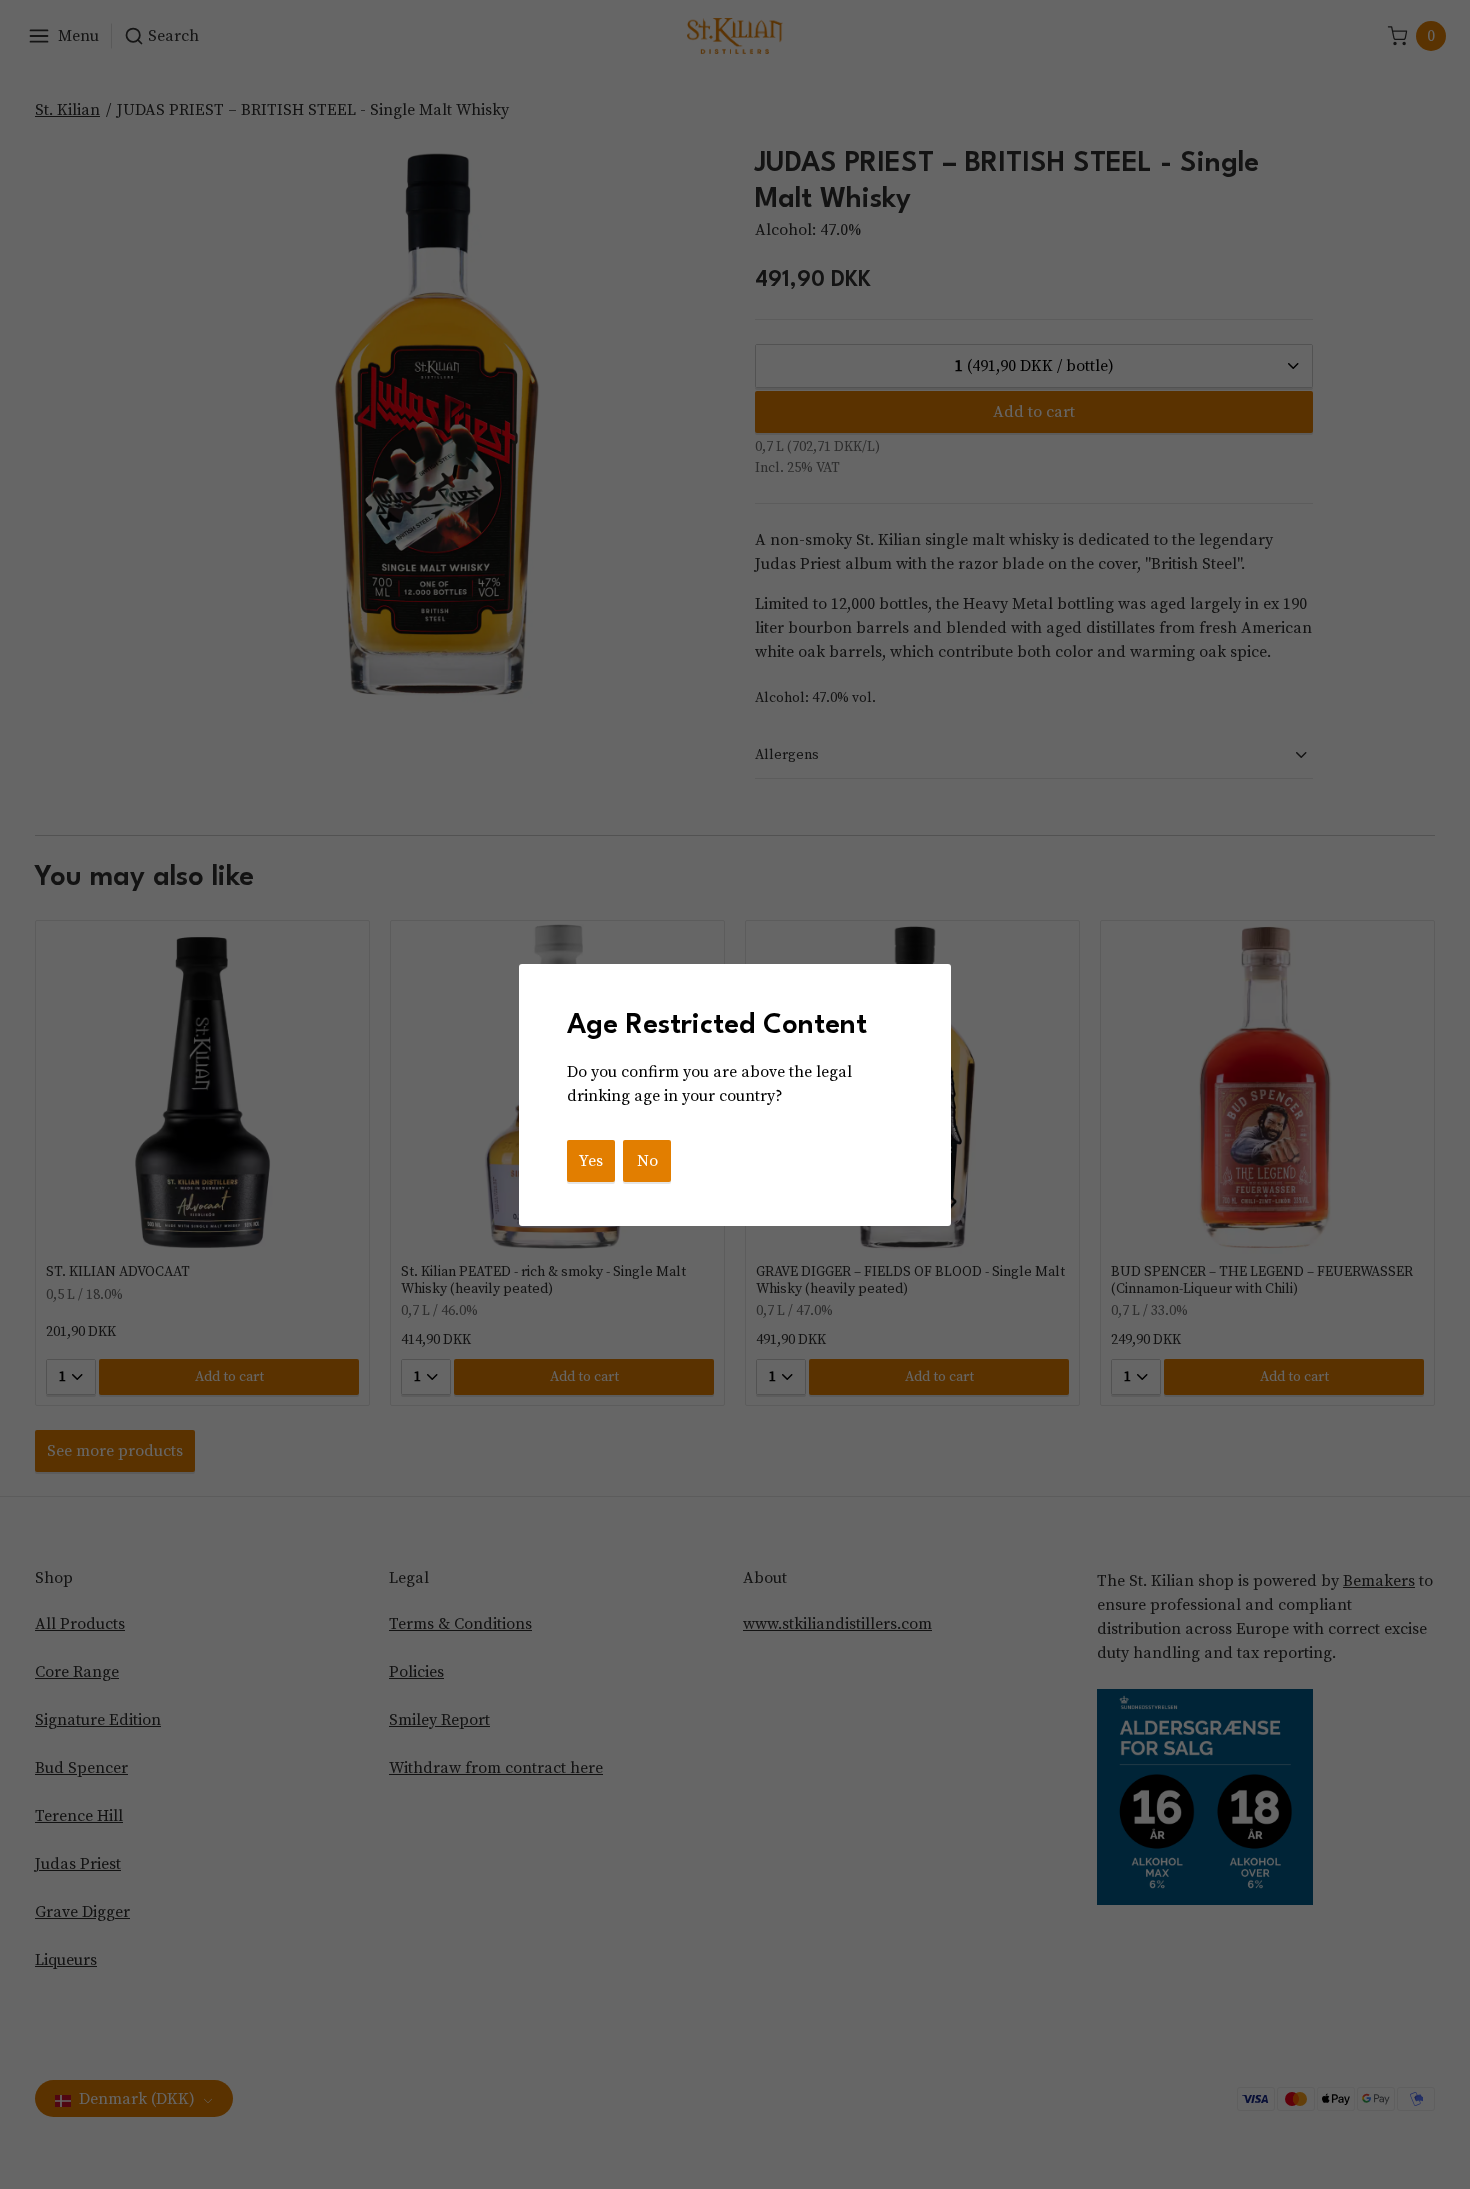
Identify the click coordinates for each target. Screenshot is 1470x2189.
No (647, 1161)
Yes (591, 1161)
